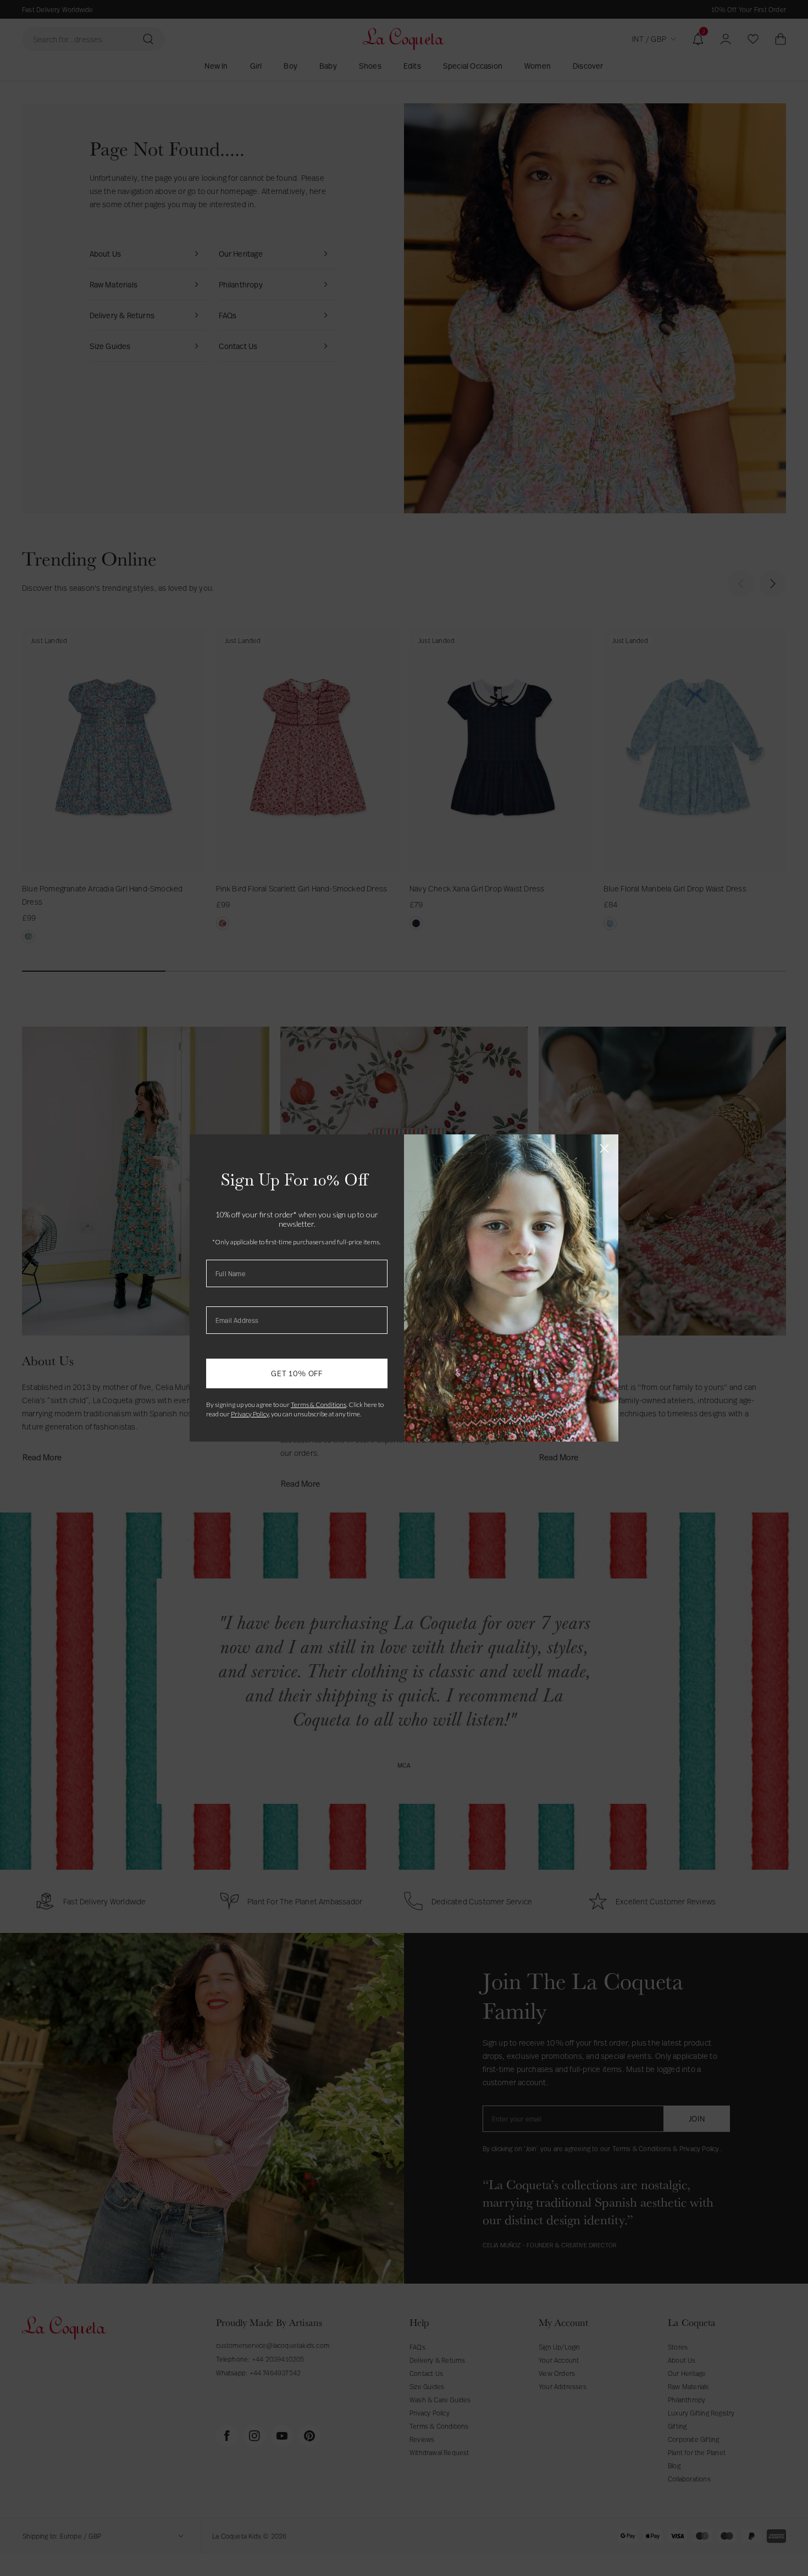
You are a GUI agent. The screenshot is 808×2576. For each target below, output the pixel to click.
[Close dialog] (604, 1148)
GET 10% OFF (297, 1373)
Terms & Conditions (319, 1405)
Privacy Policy (250, 1414)
